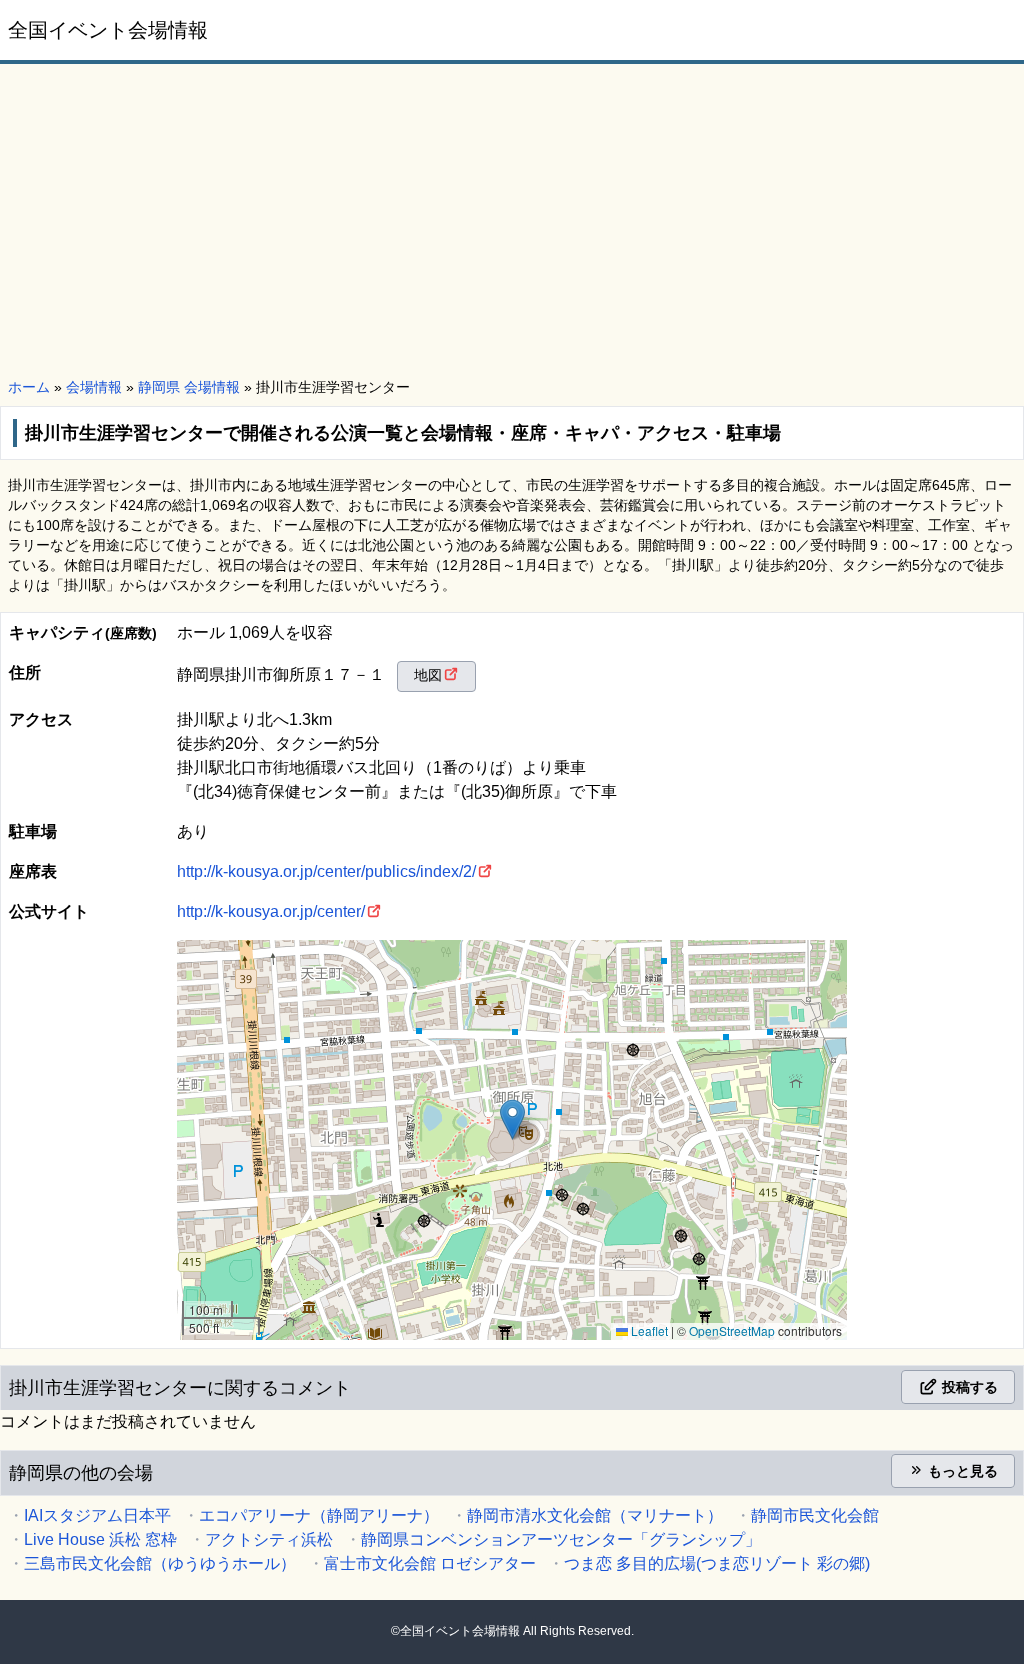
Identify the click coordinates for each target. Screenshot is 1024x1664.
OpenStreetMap (732, 1330)
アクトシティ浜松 (269, 1539)
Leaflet (648, 1330)
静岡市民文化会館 (815, 1515)
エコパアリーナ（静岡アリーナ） (319, 1515)
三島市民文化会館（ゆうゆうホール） (160, 1563)
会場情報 (94, 387)
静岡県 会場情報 (189, 387)
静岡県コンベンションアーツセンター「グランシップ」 (561, 1539)
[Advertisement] (512, 222)
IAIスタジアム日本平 (97, 1515)
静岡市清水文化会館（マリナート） (595, 1515)
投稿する (968, 1387)
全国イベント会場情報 (108, 30)
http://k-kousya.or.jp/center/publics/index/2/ (326, 871)
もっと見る (961, 1471)
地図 (428, 675)
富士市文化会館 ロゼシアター (430, 1563)
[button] (512, 1119)
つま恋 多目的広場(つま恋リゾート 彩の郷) (717, 1563)
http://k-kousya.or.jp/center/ (271, 911)
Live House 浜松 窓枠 (100, 1539)
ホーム (29, 387)
